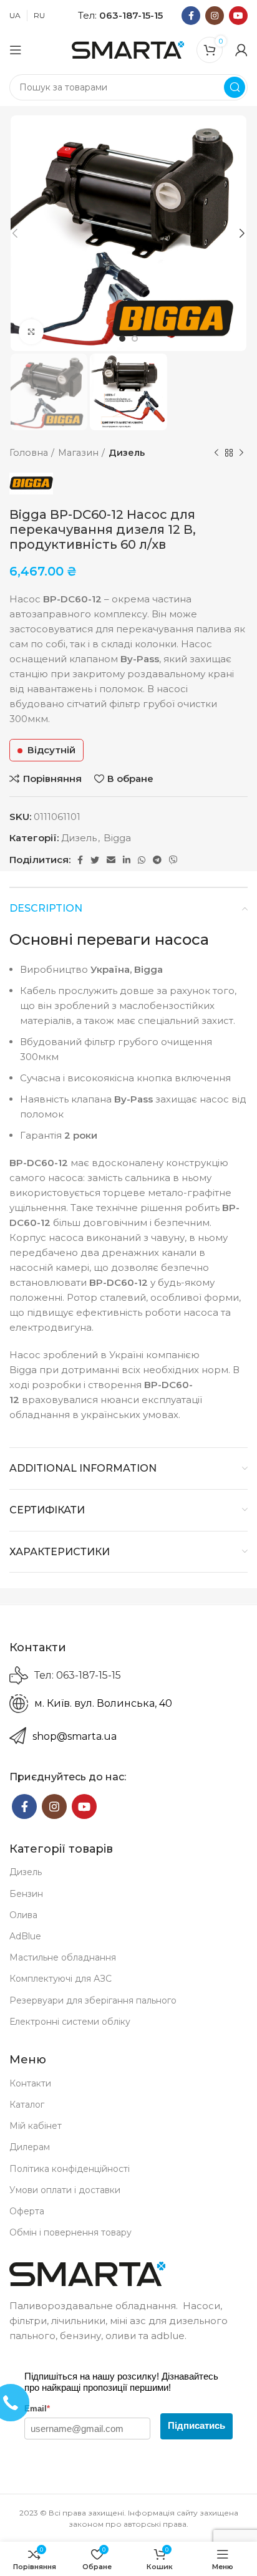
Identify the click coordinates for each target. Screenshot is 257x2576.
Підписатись (196, 2425)
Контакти (30, 2083)
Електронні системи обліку (70, 2022)
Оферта (27, 2211)
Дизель (127, 453)
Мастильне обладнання (63, 1957)
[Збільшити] (31, 332)
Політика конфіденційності (70, 2169)
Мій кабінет (36, 2126)
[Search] (235, 87)
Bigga (117, 838)
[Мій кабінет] (241, 50)
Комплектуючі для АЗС (61, 1979)
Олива (23, 1915)
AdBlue (25, 1936)
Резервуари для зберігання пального (93, 2000)
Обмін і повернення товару (70, 2232)
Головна (29, 453)
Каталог (27, 2105)
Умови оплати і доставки (65, 2190)
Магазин (78, 453)
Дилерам (30, 2147)
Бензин (26, 1894)
